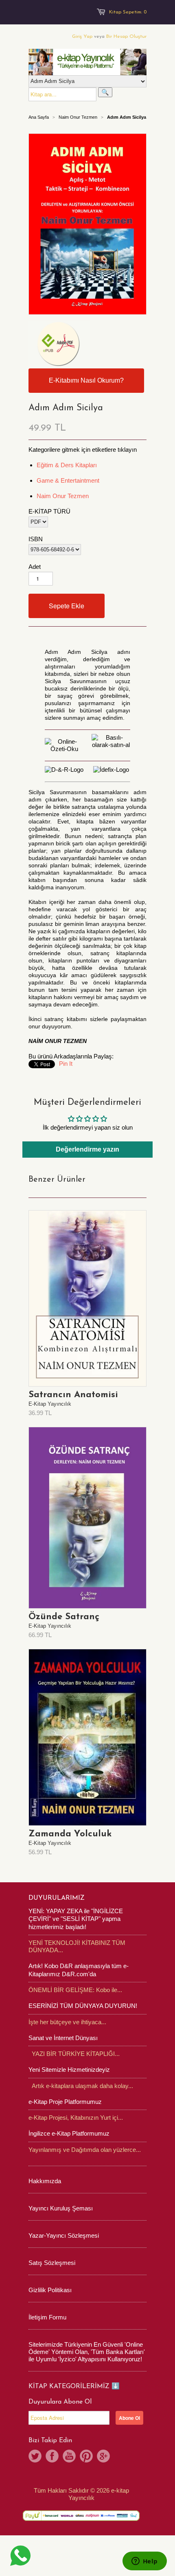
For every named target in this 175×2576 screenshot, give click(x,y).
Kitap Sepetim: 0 (128, 12)
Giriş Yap (82, 37)
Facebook (52, 2456)
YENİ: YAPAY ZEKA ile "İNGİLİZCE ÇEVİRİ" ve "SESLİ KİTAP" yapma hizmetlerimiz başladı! (76, 1919)
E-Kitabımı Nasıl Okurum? (86, 380)
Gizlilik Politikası (50, 2290)
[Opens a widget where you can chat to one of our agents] (144, 2562)
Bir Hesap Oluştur (126, 37)
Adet (35, 567)
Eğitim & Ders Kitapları (67, 465)
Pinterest (86, 2456)
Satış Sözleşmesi (52, 2263)
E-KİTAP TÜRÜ (49, 511)
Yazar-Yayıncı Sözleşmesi (64, 2235)
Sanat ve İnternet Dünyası (63, 2038)
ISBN (36, 539)
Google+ (103, 2456)
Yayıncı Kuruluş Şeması (61, 2208)
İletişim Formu (47, 2317)
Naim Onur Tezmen (78, 117)
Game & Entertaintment (68, 480)
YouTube (69, 2456)
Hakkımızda (45, 2181)
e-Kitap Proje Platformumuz (65, 2102)
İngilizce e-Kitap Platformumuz (69, 2133)
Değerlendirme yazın (87, 1149)
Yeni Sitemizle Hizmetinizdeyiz (69, 2070)
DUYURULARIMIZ (57, 1898)
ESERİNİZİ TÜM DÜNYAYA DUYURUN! (83, 2006)
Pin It (66, 1064)
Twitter (35, 2456)
